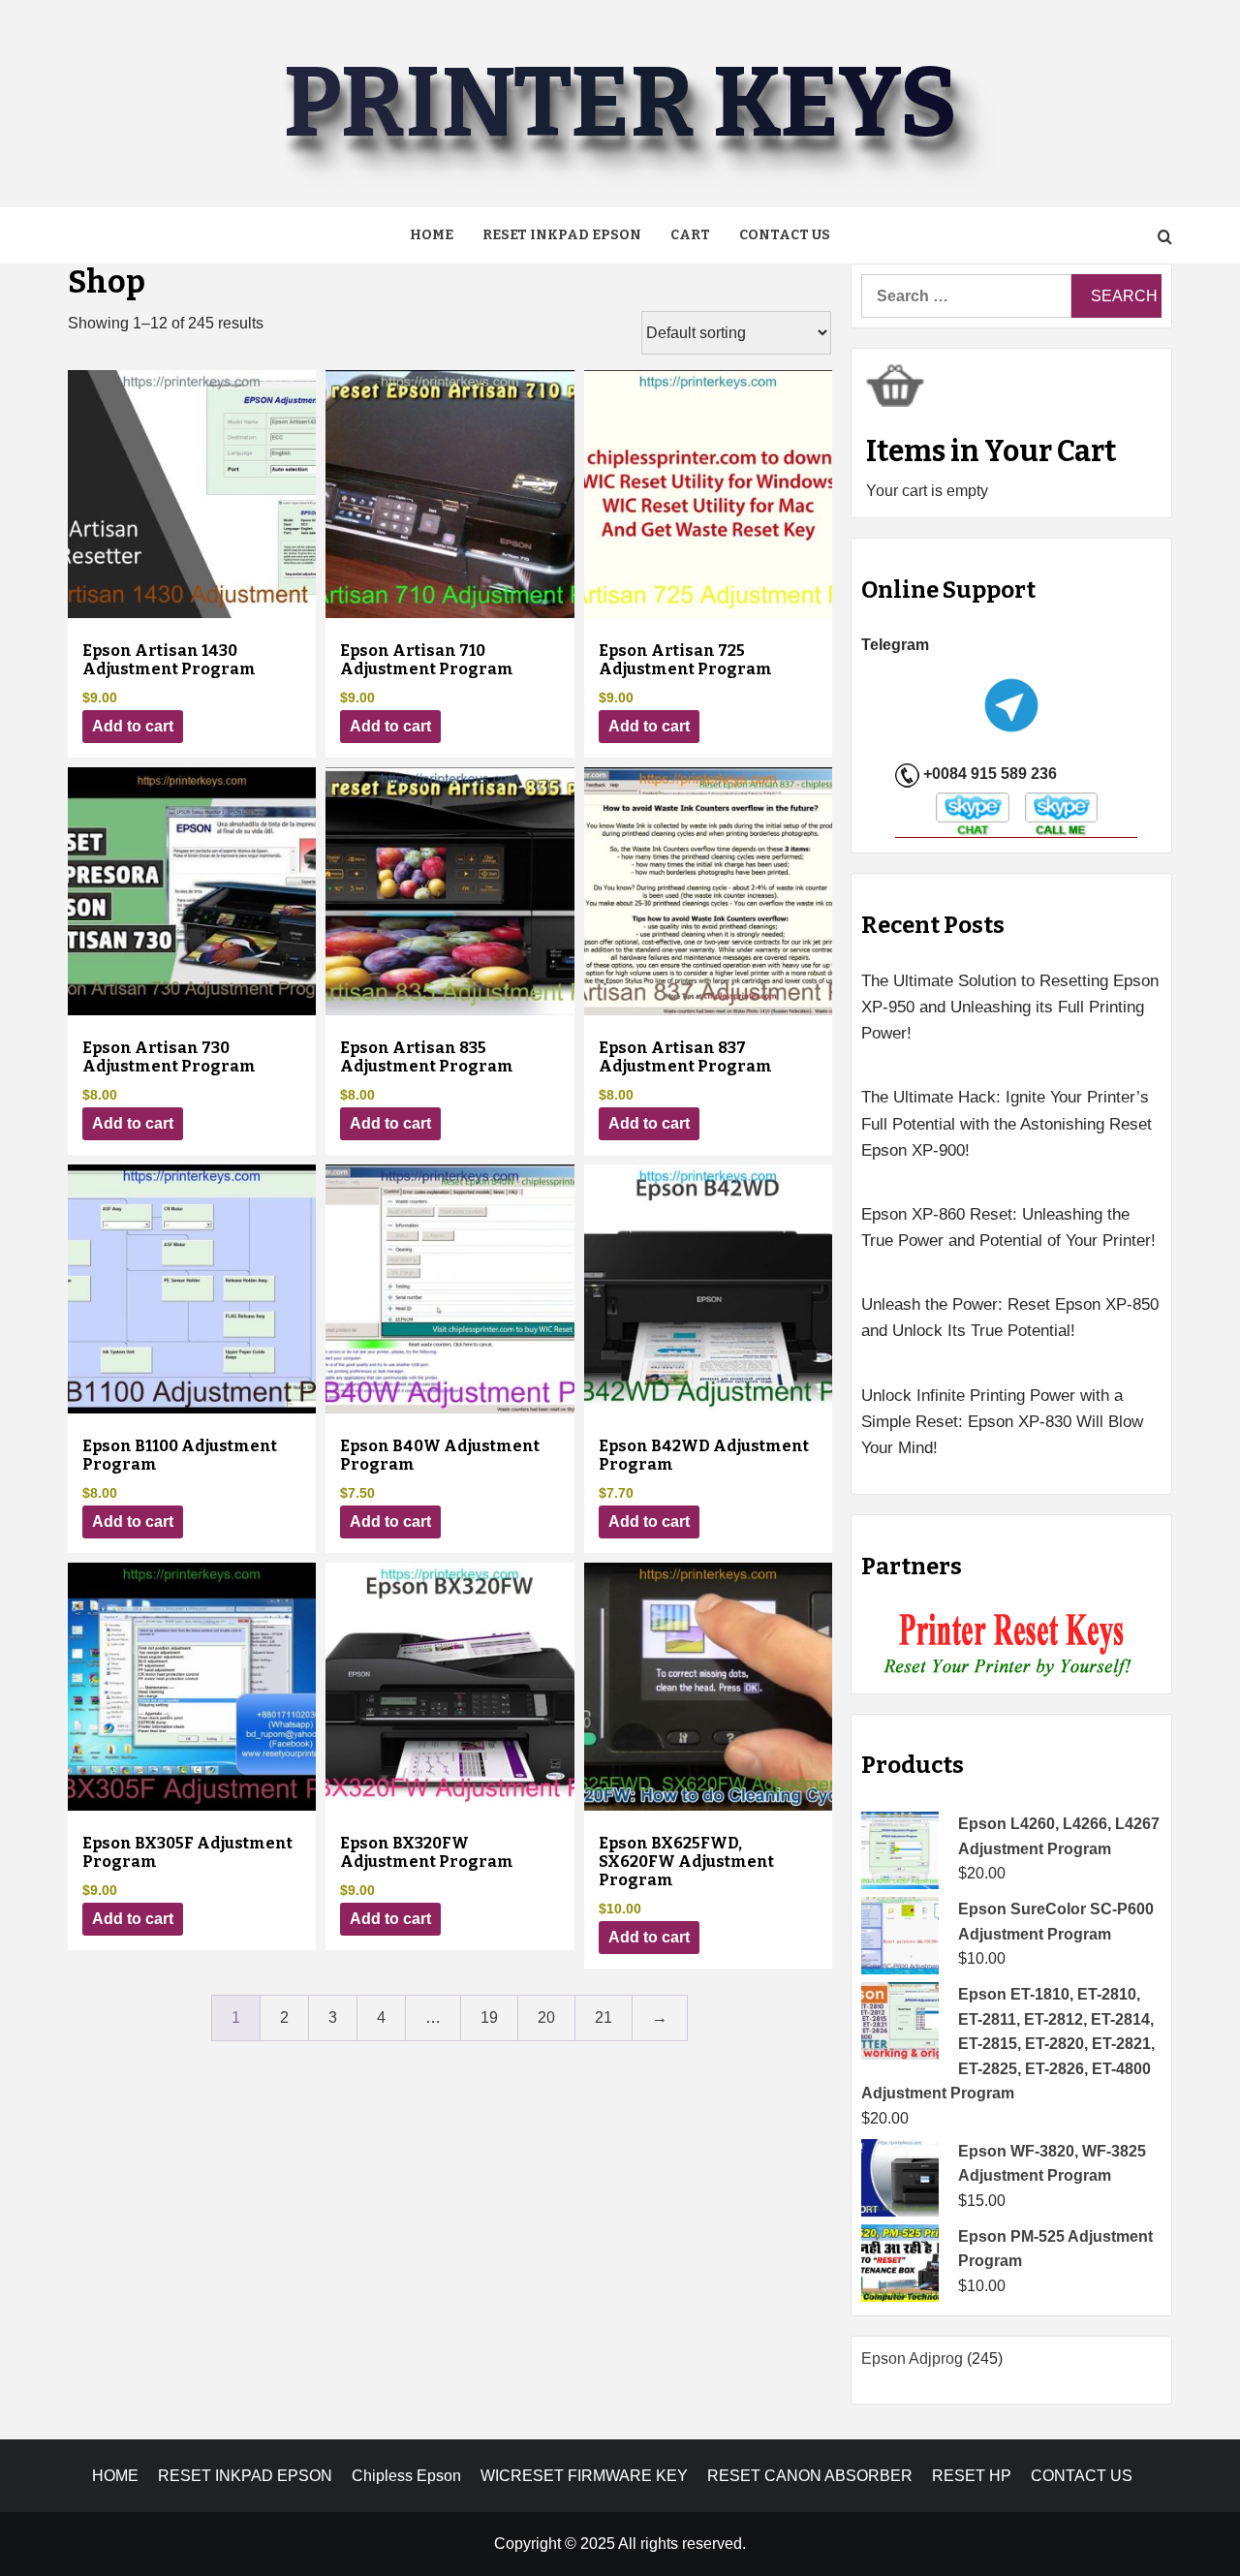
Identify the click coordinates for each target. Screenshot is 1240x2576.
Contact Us (785, 235)
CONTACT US (1082, 2476)
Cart (690, 235)
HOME (115, 2476)
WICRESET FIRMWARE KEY (584, 2476)
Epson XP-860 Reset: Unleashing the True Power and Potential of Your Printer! (1008, 1227)
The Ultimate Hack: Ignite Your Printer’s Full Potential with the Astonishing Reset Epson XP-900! (1007, 1123)
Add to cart (133, 726)
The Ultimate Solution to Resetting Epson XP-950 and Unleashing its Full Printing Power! (1010, 1007)
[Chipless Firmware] (1012, 1645)
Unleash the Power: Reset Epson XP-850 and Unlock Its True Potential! (1010, 1318)
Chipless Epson (406, 2476)
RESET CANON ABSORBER (810, 2476)
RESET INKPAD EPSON (562, 235)
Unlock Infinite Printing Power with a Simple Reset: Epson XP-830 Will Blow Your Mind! (1002, 1422)
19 (489, 2017)
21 (604, 2017)
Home (432, 235)
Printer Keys (620, 103)
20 (546, 2017)
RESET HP (972, 2476)
